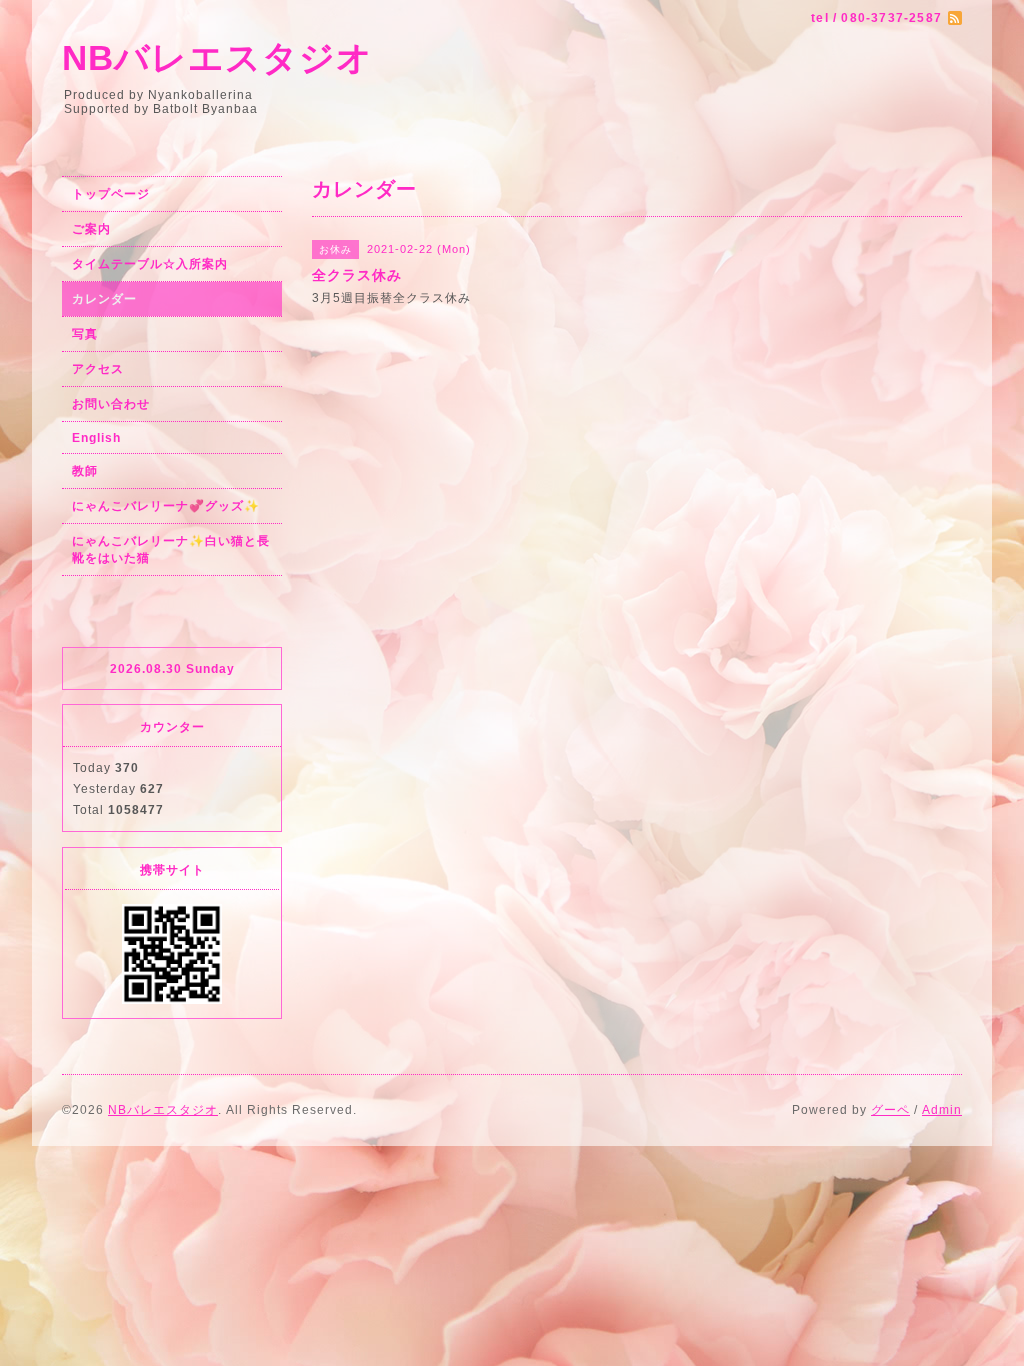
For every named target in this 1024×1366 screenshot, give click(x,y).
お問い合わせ (111, 404)
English (96, 438)
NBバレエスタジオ (217, 57)
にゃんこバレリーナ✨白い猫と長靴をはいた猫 (171, 549)
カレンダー (104, 299)
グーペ (890, 1110)
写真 (85, 334)
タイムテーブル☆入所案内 (150, 264)
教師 (85, 471)
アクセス (98, 369)
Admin (942, 1110)
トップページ (111, 194)
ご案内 (91, 229)
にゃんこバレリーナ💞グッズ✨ (166, 506)
